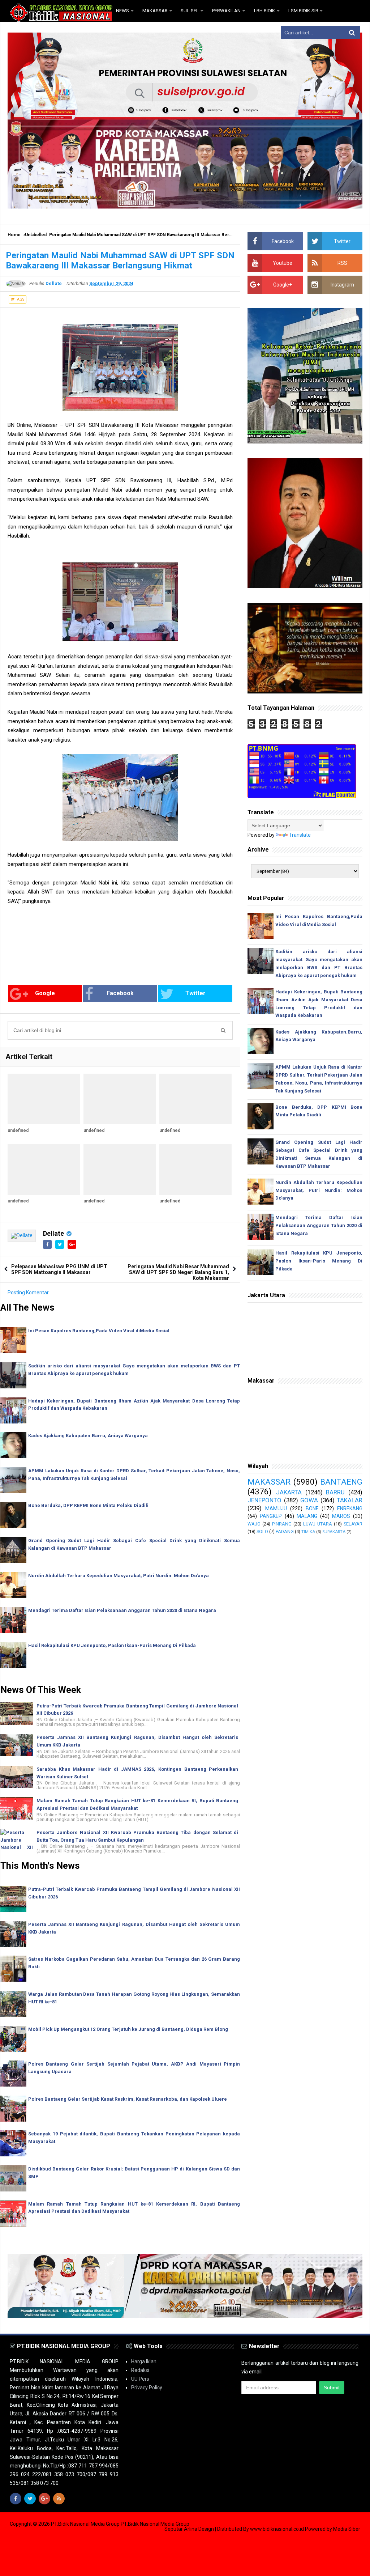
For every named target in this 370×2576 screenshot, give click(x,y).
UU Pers (140, 2379)
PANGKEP (271, 1516)
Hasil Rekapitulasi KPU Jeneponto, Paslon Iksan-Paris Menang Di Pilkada (112, 1645)
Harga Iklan (144, 2361)
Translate (300, 835)
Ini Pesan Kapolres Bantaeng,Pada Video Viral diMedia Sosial (99, 1331)
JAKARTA (289, 1492)
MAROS (341, 1516)
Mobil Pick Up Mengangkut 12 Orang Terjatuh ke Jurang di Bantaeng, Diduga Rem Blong (128, 2029)
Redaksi (140, 2370)
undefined (18, 1130)
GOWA (309, 1500)
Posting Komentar (28, 1293)
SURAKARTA (334, 1532)
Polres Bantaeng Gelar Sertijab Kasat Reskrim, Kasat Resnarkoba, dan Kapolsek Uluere (128, 2099)
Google (45, 993)
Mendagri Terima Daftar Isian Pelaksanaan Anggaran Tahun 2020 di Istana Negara (122, 1610)
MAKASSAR (269, 1482)
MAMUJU (276, 1508)
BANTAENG (341, 1482)
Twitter (195, 993)
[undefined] (44, 1099)
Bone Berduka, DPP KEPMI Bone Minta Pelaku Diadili (88, 1505)
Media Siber (347, 2529)
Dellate (53, 1233)
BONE (312, 1508)
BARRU (335, 1492)
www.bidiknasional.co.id (277, 2529)
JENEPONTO (264, 1500)
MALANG (307, 1516)
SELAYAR (353, 1524)
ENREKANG (350, 1508)
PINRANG (282, 1524)
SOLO (262, 1531)
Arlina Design (199, 2529)
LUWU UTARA (318, 1524)
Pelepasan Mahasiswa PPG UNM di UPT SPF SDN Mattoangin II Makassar (59, 1269)
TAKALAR (350, 1500)
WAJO (254, 1524)
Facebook (120, 993)
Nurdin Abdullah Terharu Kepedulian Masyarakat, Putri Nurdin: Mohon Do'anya (119, 1576)
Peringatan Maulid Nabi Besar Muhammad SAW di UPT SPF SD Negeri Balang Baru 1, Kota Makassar (178, 1272)
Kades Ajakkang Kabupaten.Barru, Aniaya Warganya (88, 1436)
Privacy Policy (147, 2388)
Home (14, 235)
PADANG (285, 1531)
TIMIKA (308, 1532)
